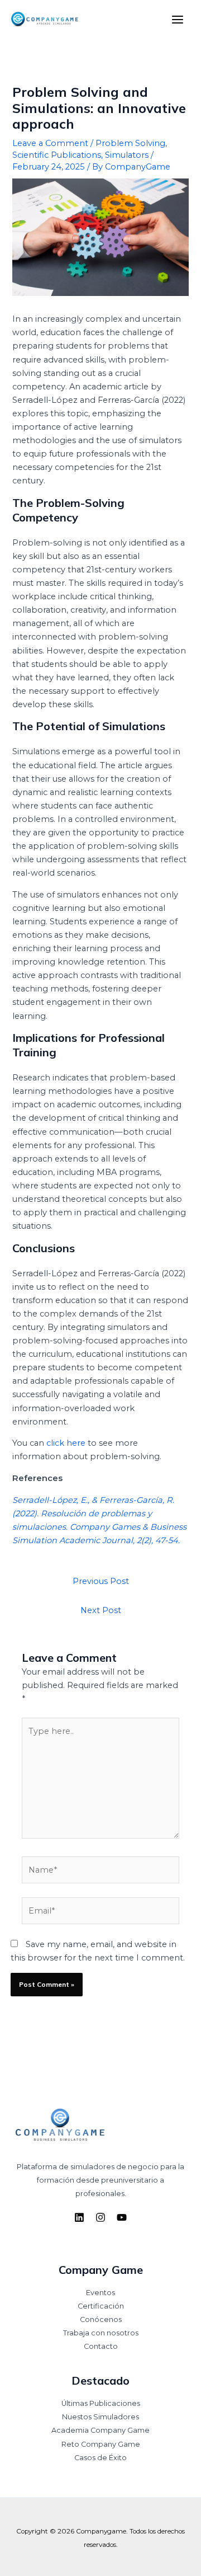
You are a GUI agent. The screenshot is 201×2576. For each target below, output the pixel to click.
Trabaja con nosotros (101, 2333)
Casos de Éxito (100, 2458)
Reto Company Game (101, 2444)
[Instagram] (100, 2217)
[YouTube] (122, 2217)
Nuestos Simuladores (100, 2417)
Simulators (127, 155)
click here (66, 1443)
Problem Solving (130, 143)
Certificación (101, 2306)
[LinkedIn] (79, 2217)
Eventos (100, 2293)
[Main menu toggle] (178, 20)
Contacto (101, 2346)
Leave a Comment (50, 143)
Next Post (101, 1610)
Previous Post (101, 1581)
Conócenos (101, 2319)
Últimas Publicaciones (101, 2403)
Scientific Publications (57, 155)
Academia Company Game (100, 2430)
